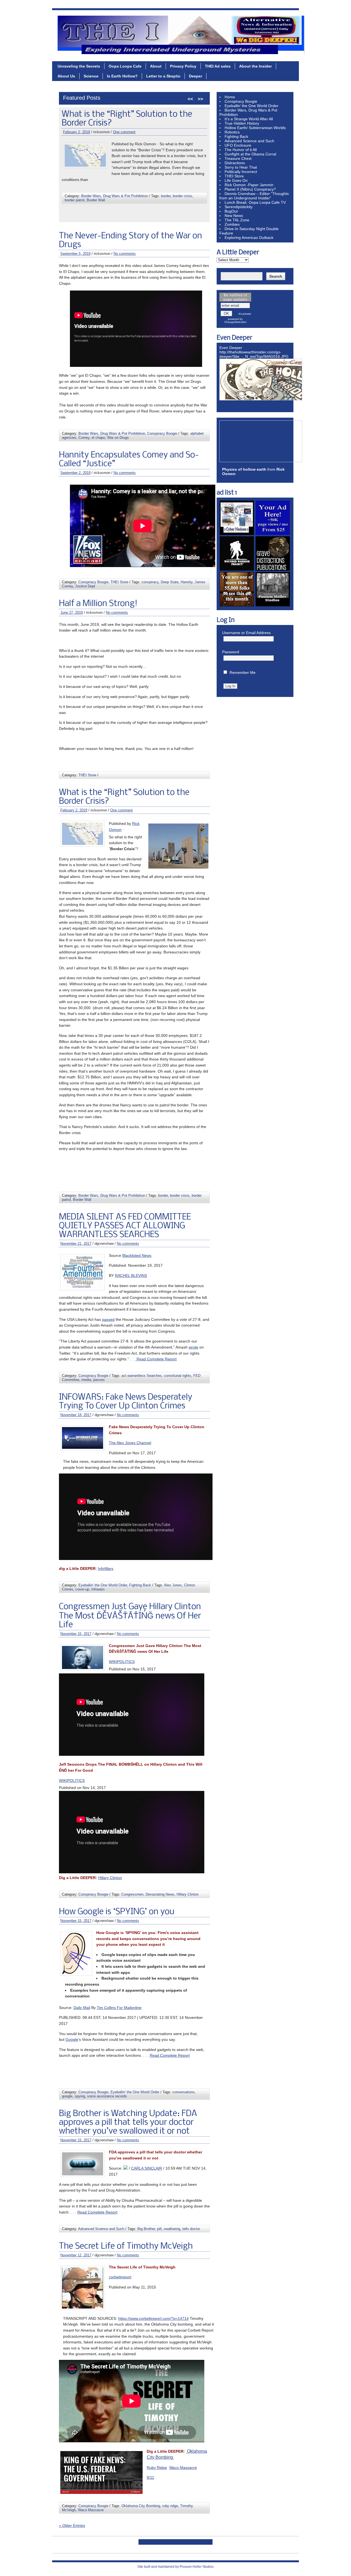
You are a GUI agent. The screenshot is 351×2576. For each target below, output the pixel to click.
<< (190, 99)
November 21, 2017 (79, 141)
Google (72, 2039)
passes (102, 215)
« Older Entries (72, 2525)
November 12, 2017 (76, 2255)
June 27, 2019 (72, 612)
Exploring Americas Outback (249, 238)
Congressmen (132, 1894)
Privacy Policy (183, 66)
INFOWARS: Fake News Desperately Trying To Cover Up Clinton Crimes (126, 1402)
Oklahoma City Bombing (141, 2506)
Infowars (98, 1589)
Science (91, 76)
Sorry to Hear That (241, 167)
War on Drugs (118, 438)
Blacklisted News (137, 1255)
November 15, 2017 (76, 1634)
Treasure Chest (238, 158)
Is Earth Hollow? (122, 76)
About (156, 66)
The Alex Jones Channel (130, 1443)
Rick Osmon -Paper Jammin (249, 185)
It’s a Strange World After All (249, 119)
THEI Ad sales (218, 66)
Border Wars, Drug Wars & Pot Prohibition (112, 433)
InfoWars (106, 1569)
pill (159, 2229)
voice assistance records (107, 2096)
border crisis (180, 1195)
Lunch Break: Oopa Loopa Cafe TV (255, 202)
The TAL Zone (237, 220)
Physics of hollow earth (244, 469)
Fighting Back (140, 1585)
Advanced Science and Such (101, 2229)
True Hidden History (242, 123)
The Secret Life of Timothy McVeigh (126, 2246)
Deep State (170, 582)
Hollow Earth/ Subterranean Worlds (255, 128)
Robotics (232, 132)
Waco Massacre (183, 2468)
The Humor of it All (241, 150)
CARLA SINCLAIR (147, 2168)
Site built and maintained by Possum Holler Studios (175, 2567)
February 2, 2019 (74, 810)
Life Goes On (236, 180)
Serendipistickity (239, 207)
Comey (84, 438)
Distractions (235, 163)
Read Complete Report (156, 1359)
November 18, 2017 (76, 1415)
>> (200, 99)
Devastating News (160, 1894)
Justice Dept (85, 586)
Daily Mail (82, 2008)
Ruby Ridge (157, 2468)
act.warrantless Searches (144, 211)
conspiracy (150, 582)
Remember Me (243, 672)
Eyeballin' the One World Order (103, 1585)
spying (80, 2096)
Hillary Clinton (110, 1878)
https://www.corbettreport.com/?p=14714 (153, 2318)
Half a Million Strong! (98, 604)
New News (234, 216)
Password (231, 652)
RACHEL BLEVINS (131, 1276)
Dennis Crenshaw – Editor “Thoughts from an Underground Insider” (254, 196)
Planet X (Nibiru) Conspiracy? (250, 189)
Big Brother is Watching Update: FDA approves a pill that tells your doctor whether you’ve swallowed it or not (128, 2123)
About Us (66, 76)
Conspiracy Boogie (96, 211)
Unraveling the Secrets (79, 66)
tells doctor (191, 2229)
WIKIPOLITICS (122, 1662)
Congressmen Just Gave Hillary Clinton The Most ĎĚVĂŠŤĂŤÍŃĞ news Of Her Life (130, 1616)
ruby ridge (170, 2506)
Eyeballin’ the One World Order (251, 106)
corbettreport (120, 2277)
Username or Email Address (246, 633)
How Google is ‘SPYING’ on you (117, 1912)
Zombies (232, 224)
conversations (184, 2092)
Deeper (196, 76)
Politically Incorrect (241, 172)
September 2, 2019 (75, 473)
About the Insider (255, 66)
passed (108, 1319)
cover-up (82, 1589)
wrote (193, 1347)
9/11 (150, 2477)
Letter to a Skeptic (163, 76)
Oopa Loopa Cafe (125, 66)
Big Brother (146, 2229)
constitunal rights (180, 211)
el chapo (98, 438)
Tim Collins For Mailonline (119, 2008)
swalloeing (172, 2229)
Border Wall (82, 1200)
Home (230, 97)
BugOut (231, 211)
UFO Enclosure (238, 145)
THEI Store (119, 582)
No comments (131, 141)
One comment (121, 810)
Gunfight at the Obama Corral (250, 154)
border (163, 1195)
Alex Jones (173, 1585)
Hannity (187, 582)
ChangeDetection (235, 322)
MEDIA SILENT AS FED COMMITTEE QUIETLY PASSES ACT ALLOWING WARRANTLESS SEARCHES (128, 123)
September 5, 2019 (75, 254)
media (89, 215)
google (67, 2096)
